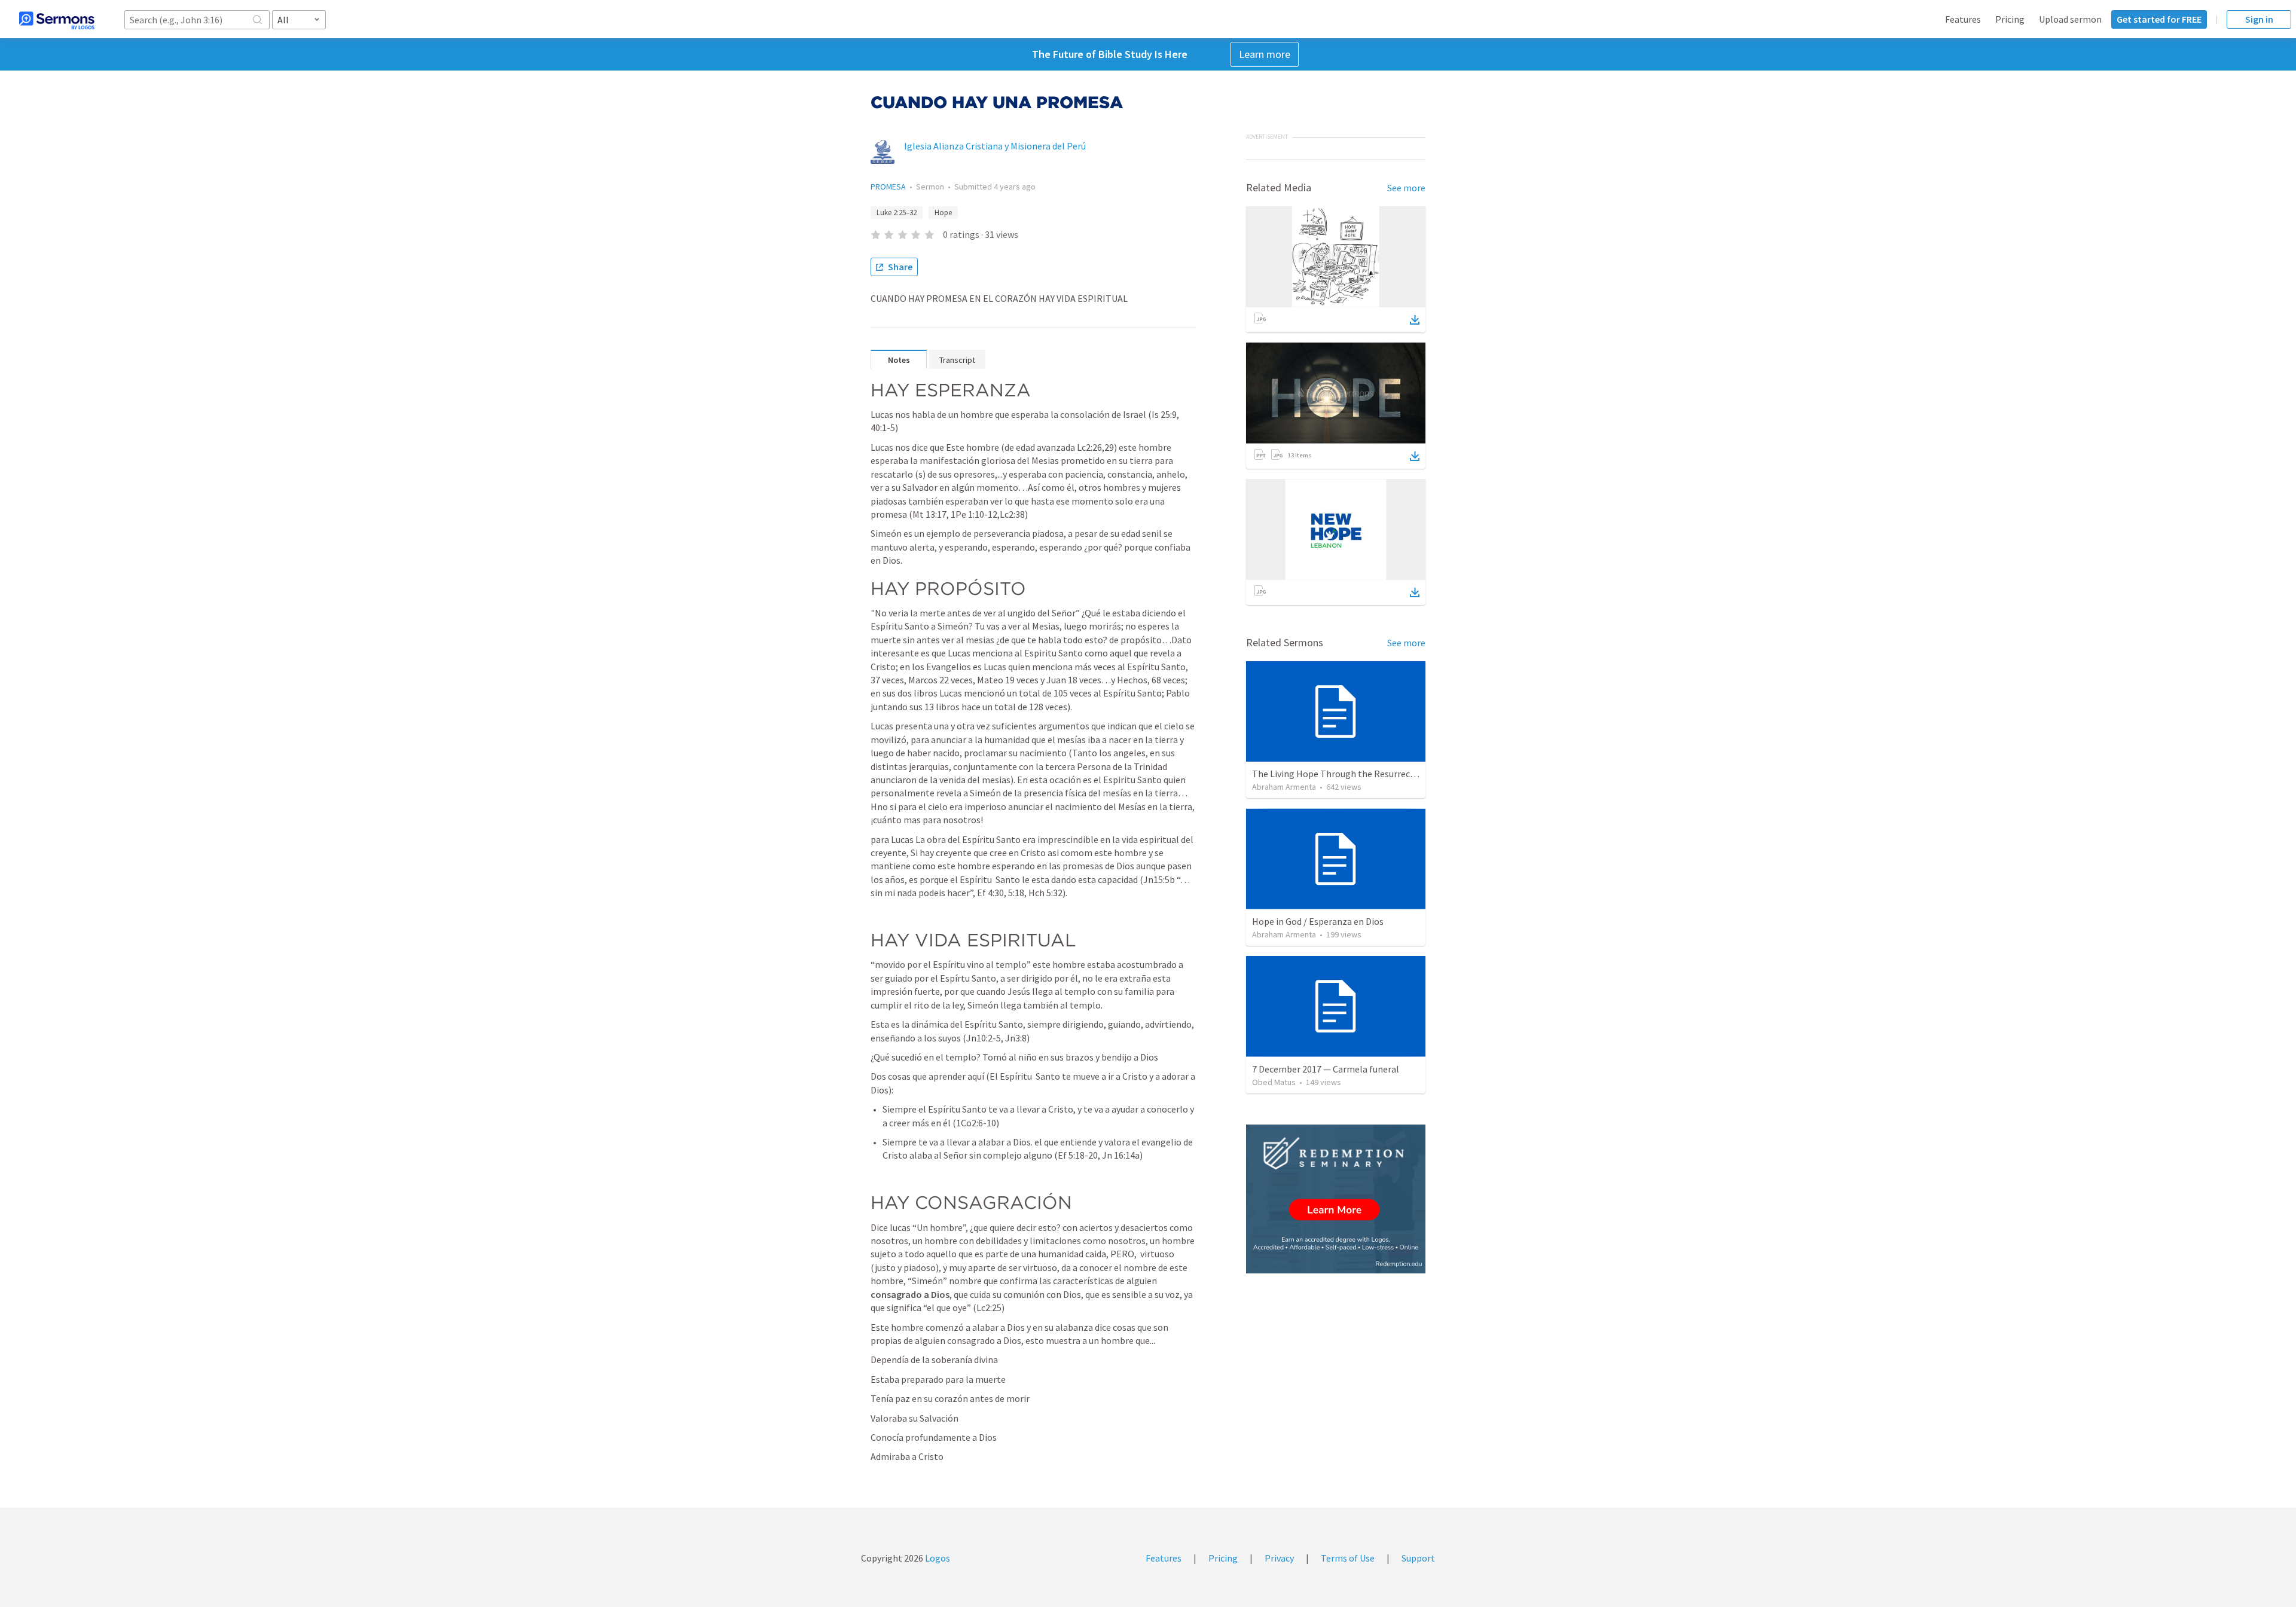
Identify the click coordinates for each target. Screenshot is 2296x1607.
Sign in (2259, 19)
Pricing (2010, 19)
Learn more (1265, 54)
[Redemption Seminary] (1336, 1199)
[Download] (1415, 320)
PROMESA (888, 187)
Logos (937, 1558)
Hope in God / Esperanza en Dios (1318, 921)
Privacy (1279, 1558)
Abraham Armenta (1284, 787)
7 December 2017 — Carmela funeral (1326, 1069)
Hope (943, 213)
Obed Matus (1274, 1082)
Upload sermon (2070, 19)
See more (1406, 188)
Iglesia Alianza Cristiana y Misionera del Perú (995, 146)
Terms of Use (1348, 1558)
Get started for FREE (2159, 19)
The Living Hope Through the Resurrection (1340, 774)
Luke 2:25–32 (897, 213)
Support (1418, 1558)
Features (1963, 19)
